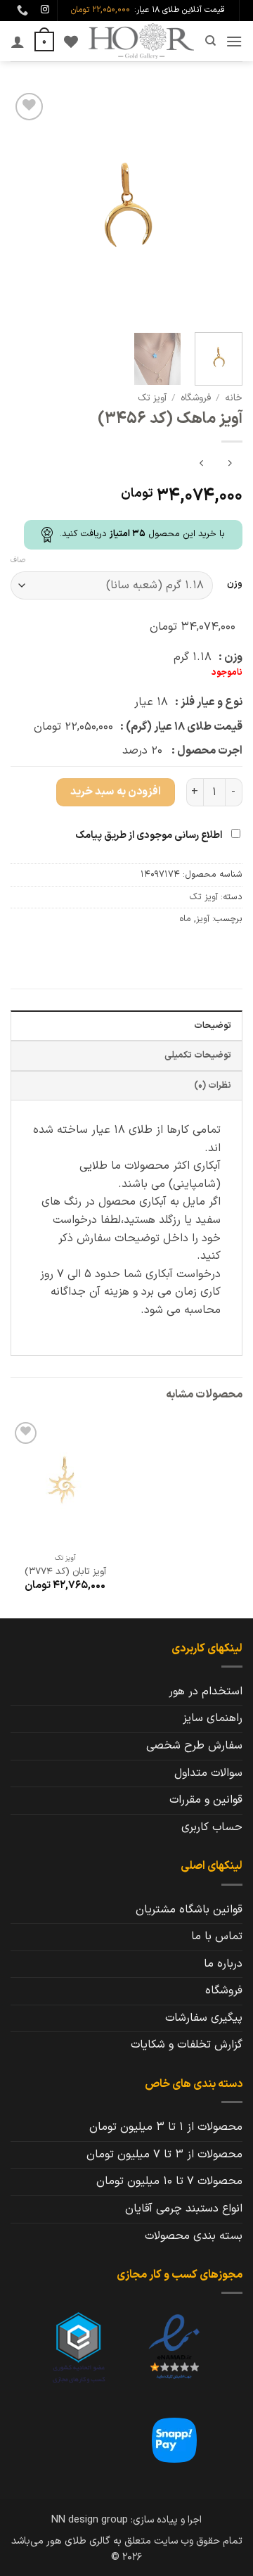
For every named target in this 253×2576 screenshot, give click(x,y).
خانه (234, 398)
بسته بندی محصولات (194, 2236)
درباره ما (223, 1964)
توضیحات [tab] (213, 1026)
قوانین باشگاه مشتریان (189, 1910)
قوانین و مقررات (206, 1800)
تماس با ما (217, 1936)
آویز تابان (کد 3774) (65, 1572)
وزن (235, 584)
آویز (203, 919)
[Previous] (220, 205)
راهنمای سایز (213, 1718)
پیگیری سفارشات (204, 2018)
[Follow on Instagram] (45, 10)
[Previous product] (201, 465)
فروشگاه (196, 398)
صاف (18, 561)
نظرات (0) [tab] (213, 1085)
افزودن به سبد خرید (116, 792)
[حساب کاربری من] (18, 42)
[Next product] (229, 465)
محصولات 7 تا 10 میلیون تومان (169, 2181)
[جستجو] (210, 41)
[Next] (22, 205)
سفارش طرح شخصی (194, 1746)
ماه (185, 919)
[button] (234, 41)
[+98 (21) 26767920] (21, 10)
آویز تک (152, 398)
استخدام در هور (206, 1692)
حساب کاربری (212, 1827)
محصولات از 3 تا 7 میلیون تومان (164, 2155)
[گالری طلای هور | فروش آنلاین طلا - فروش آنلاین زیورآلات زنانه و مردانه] (141, 41)
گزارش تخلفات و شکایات (187, 2045)
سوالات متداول (208, 1773)
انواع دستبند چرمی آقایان (184, 2209)
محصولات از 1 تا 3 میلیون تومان (166, 2127)
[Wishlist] (71, 42)
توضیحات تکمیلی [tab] (198, 1055)
